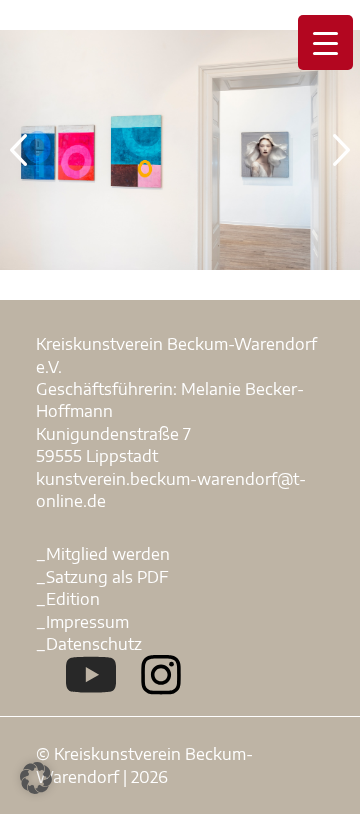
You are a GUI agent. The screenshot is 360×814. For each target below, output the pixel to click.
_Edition (68, 599)
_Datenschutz (89, 644)
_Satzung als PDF (102, 577)
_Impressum (82, 622)
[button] (36, 778)
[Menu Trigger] (325, 42)
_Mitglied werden (103, 554)
